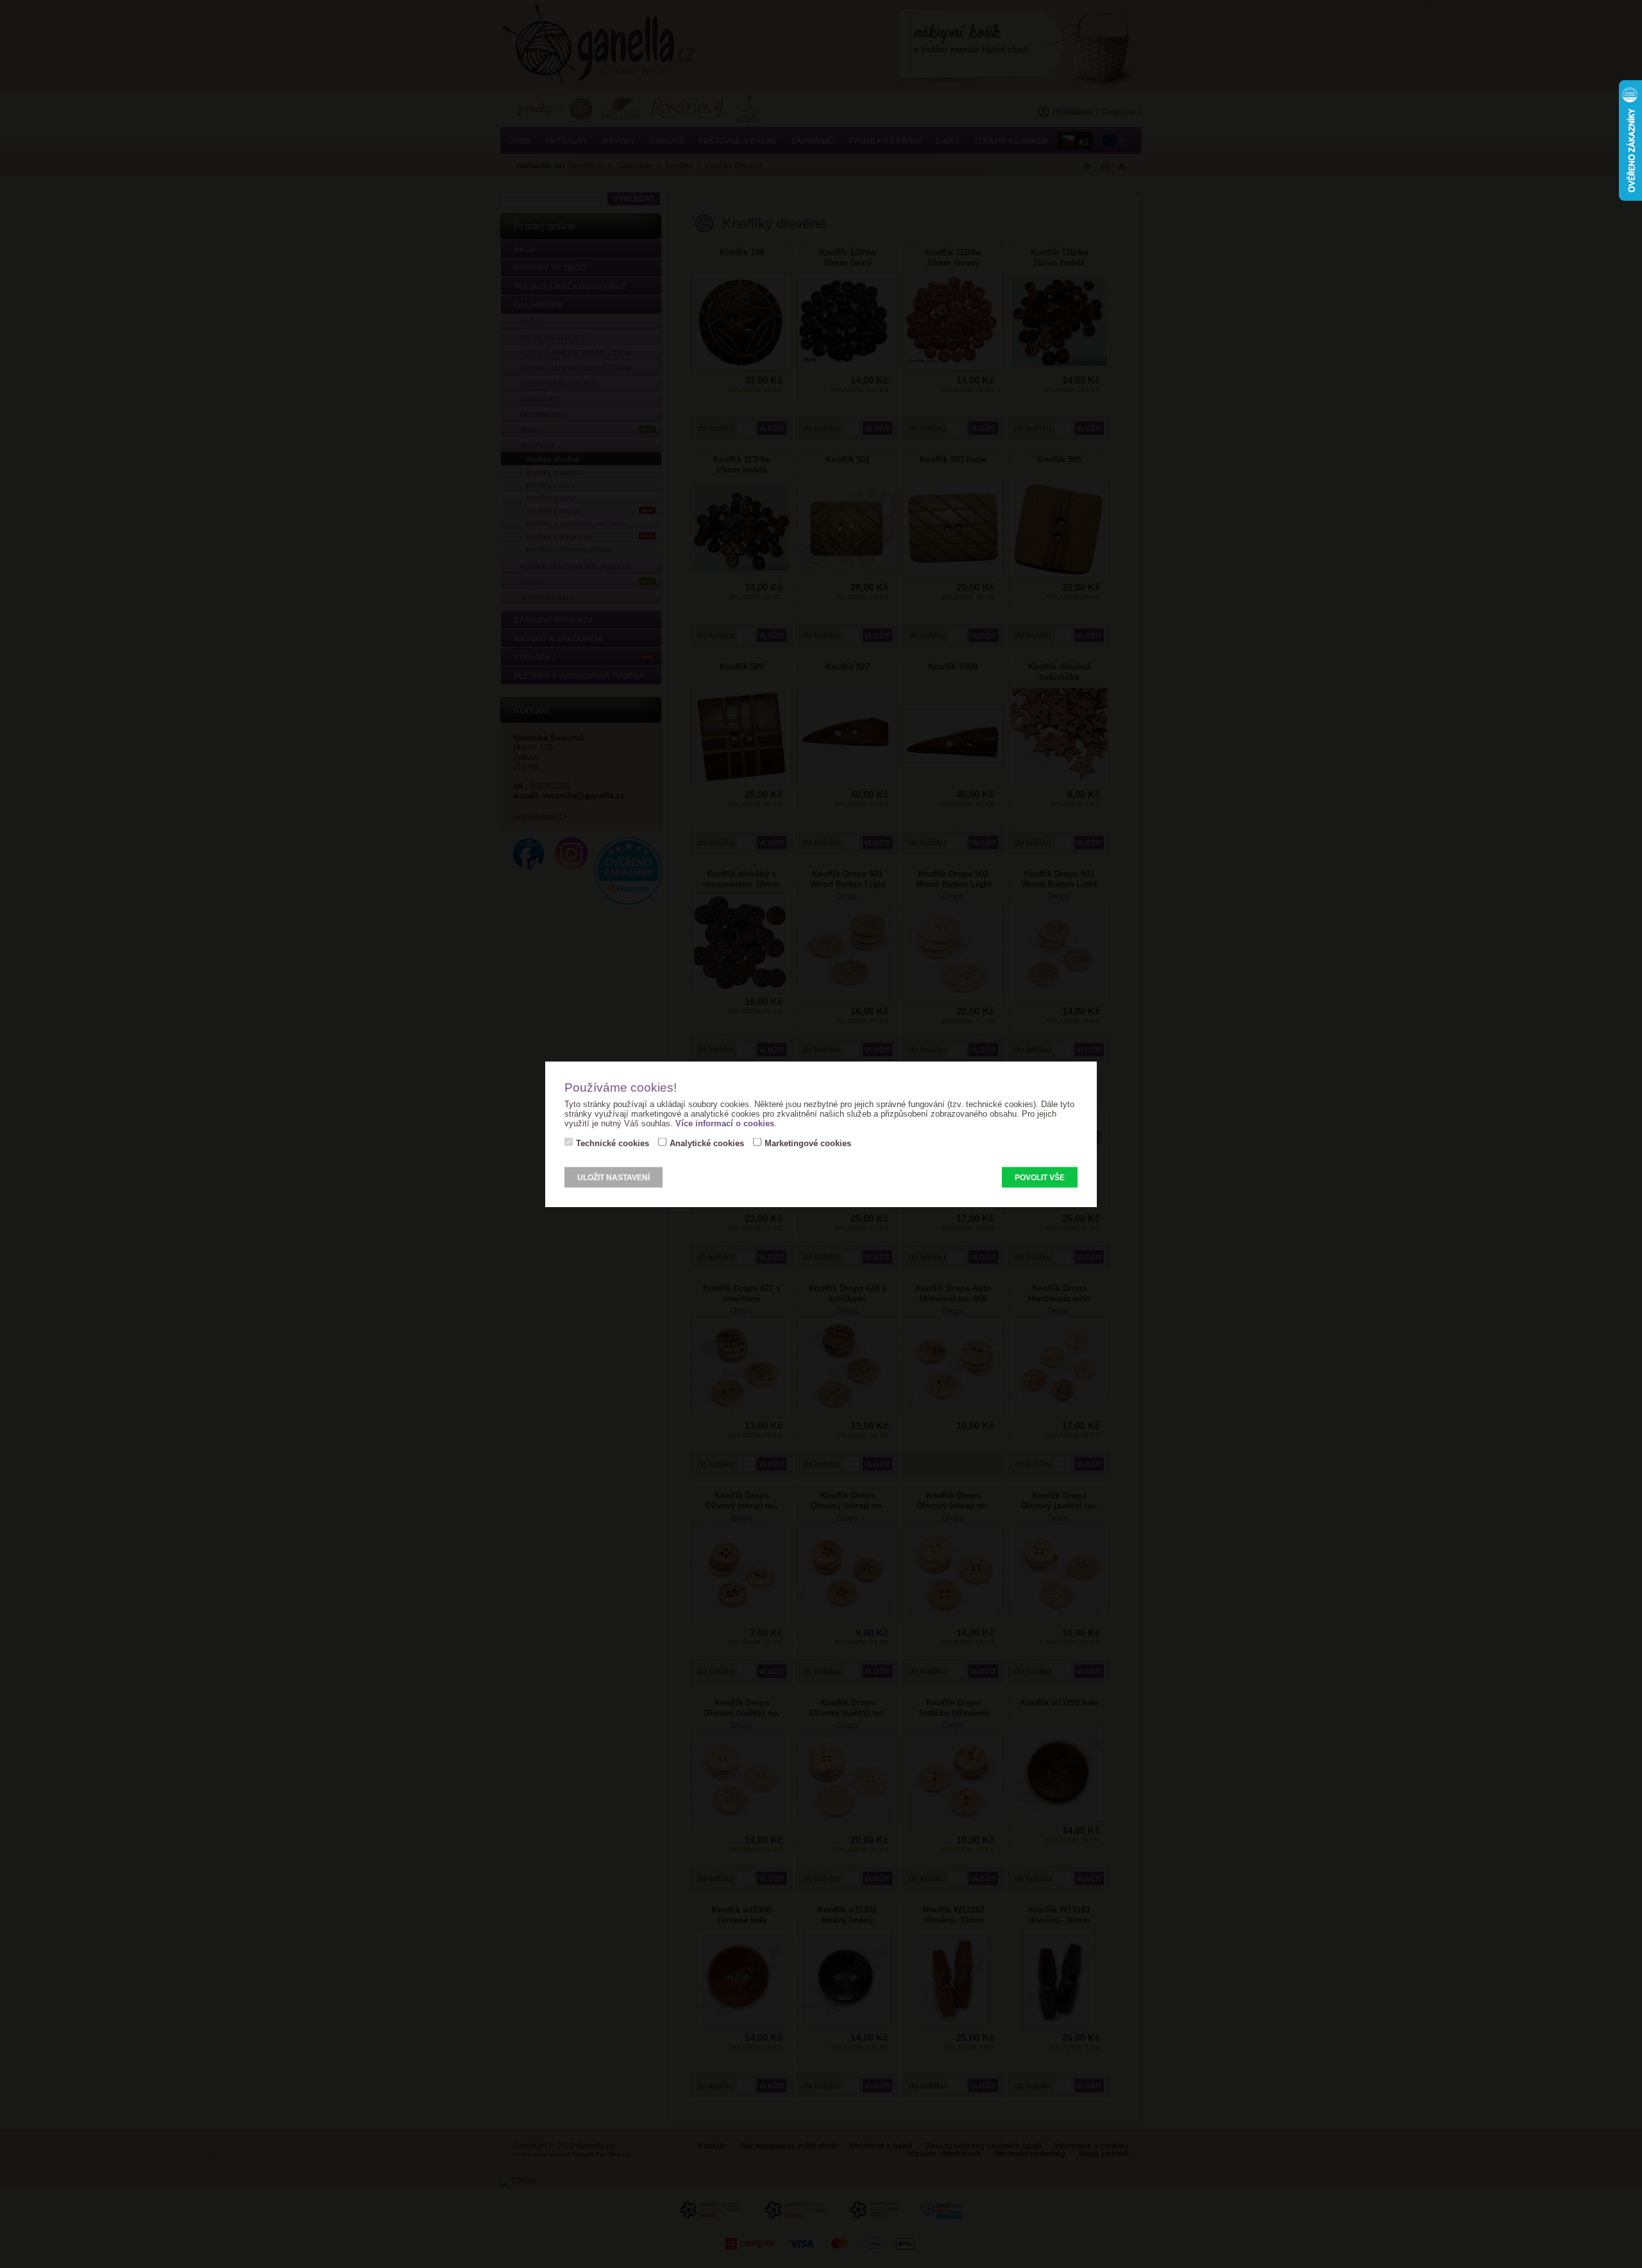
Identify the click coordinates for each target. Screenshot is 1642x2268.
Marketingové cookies (808, 1143)
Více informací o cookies (725, 1123)
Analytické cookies (707, 1143)
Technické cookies (613, 1143)
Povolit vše (1040, 1178)
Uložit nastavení (614, 1178)
